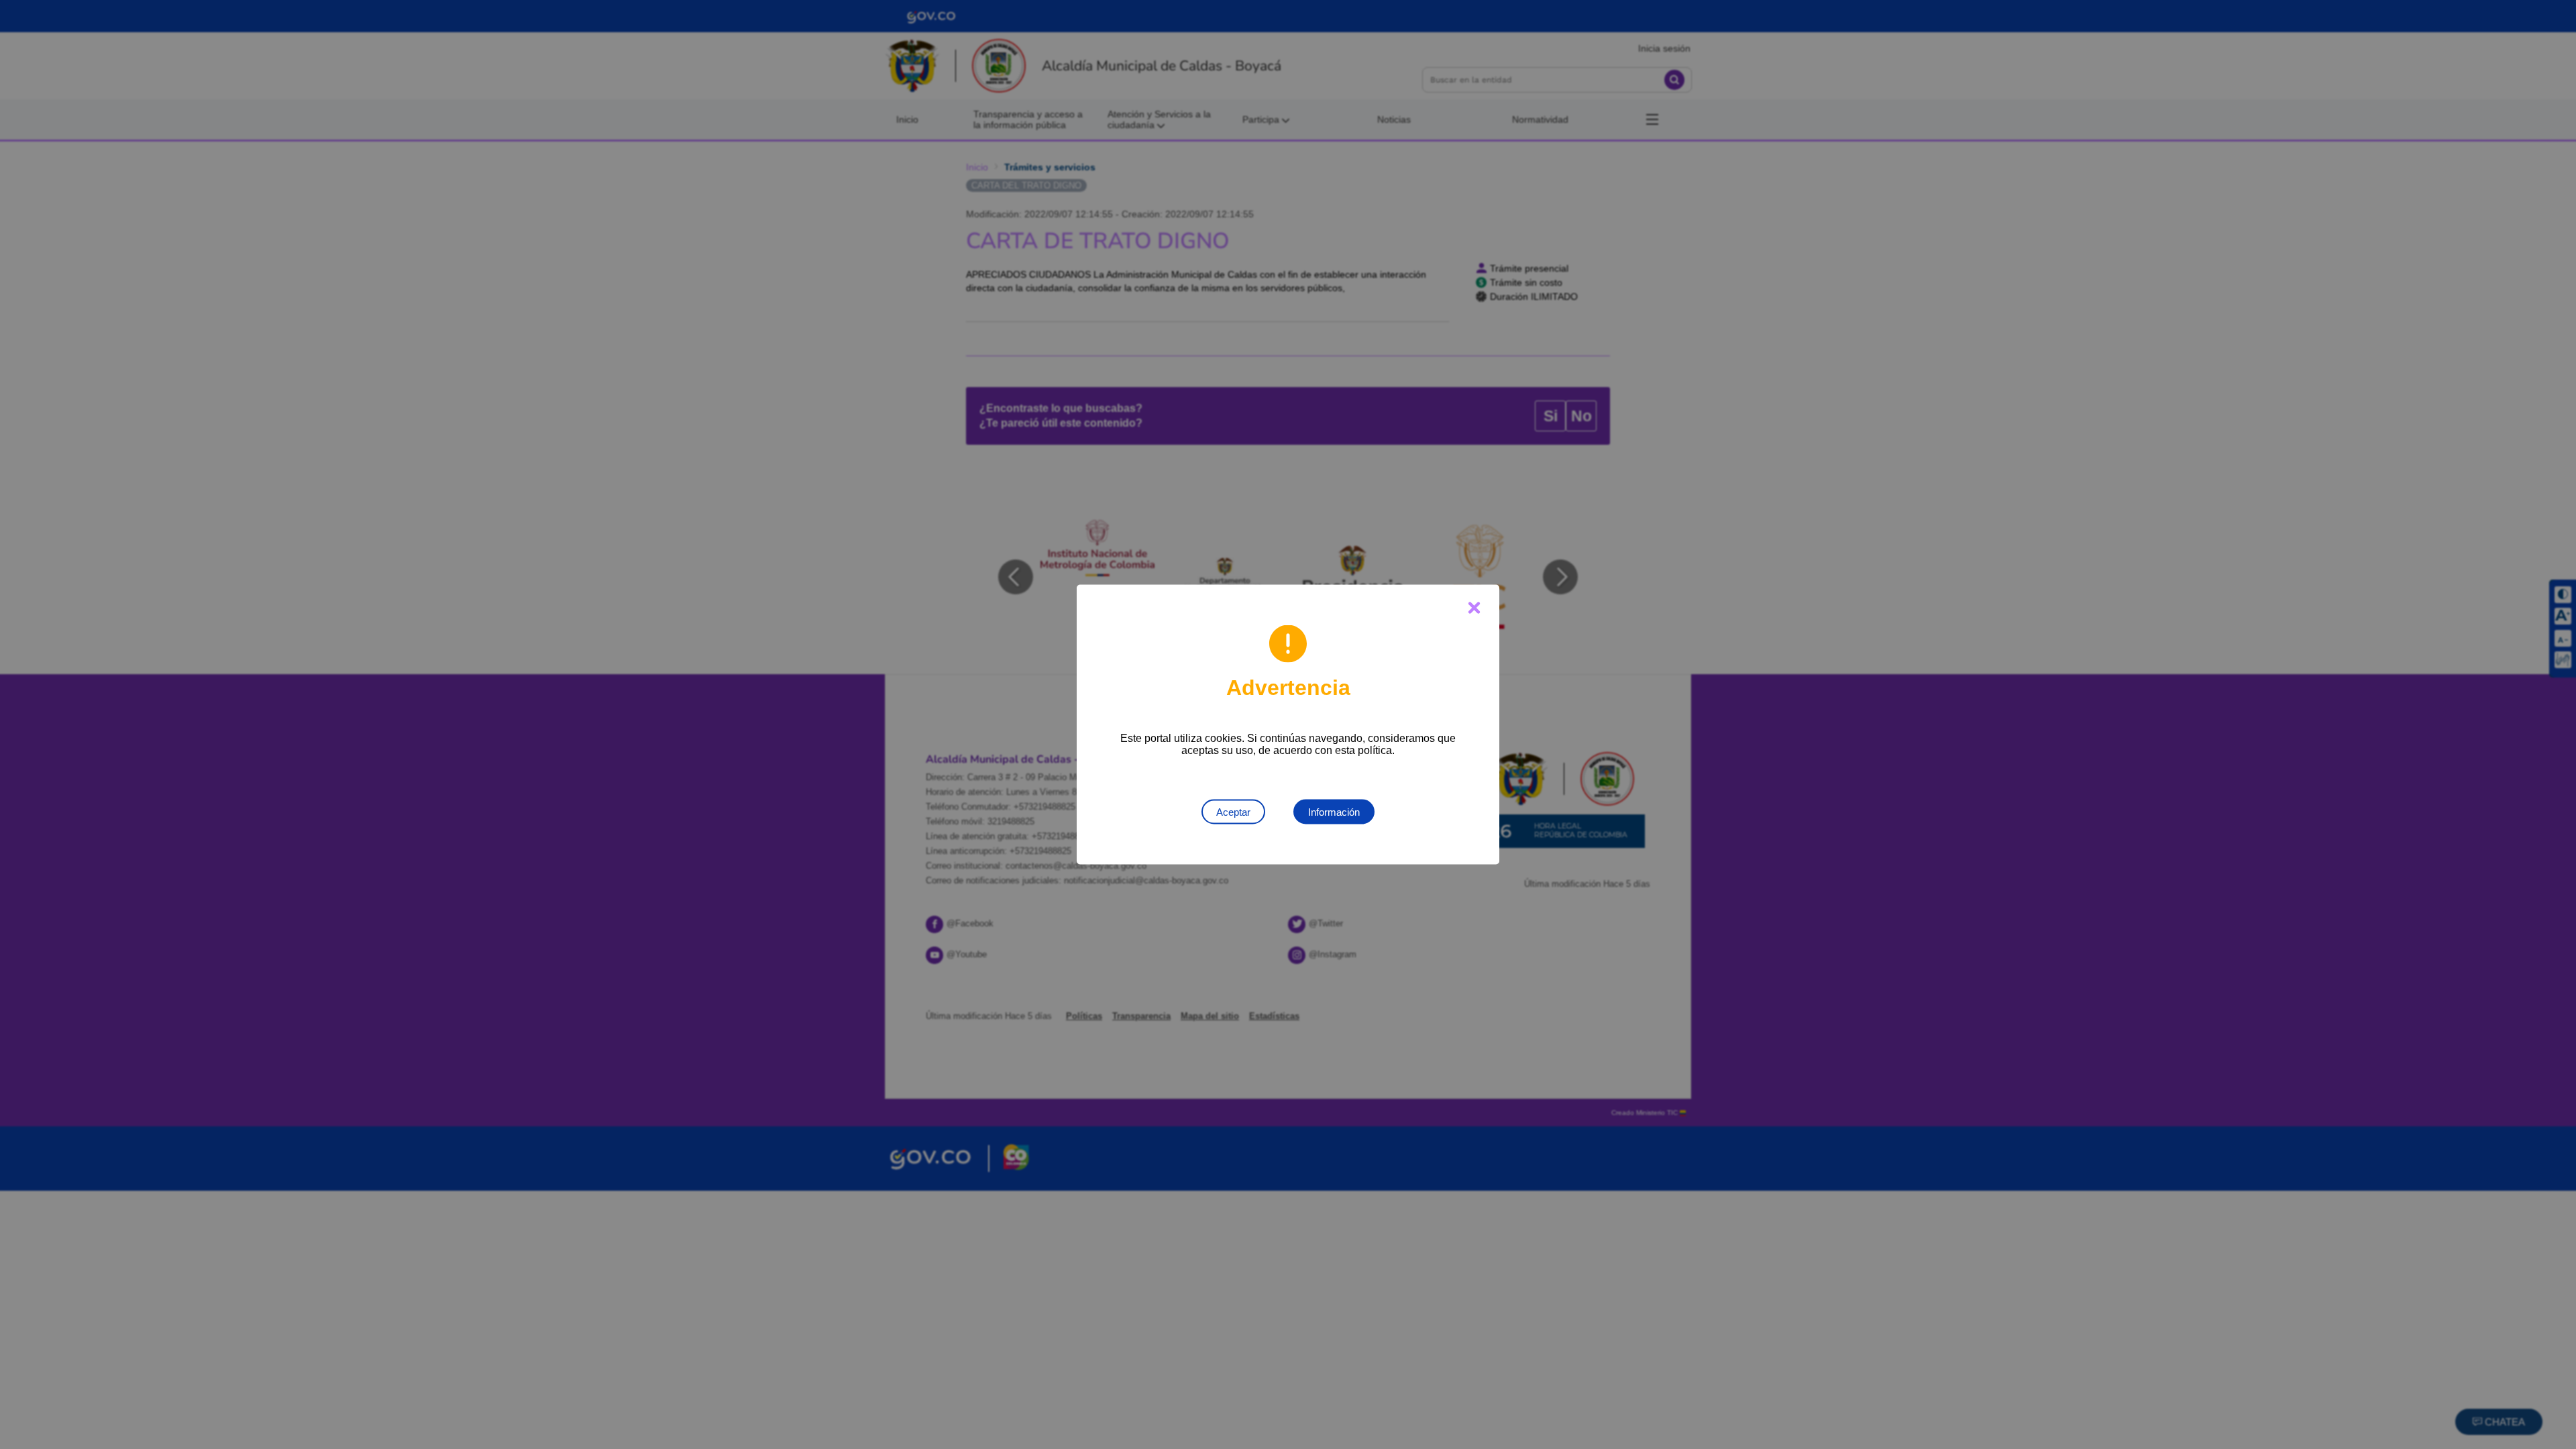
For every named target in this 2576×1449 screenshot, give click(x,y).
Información (1334, 812)
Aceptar (1233, 812)
